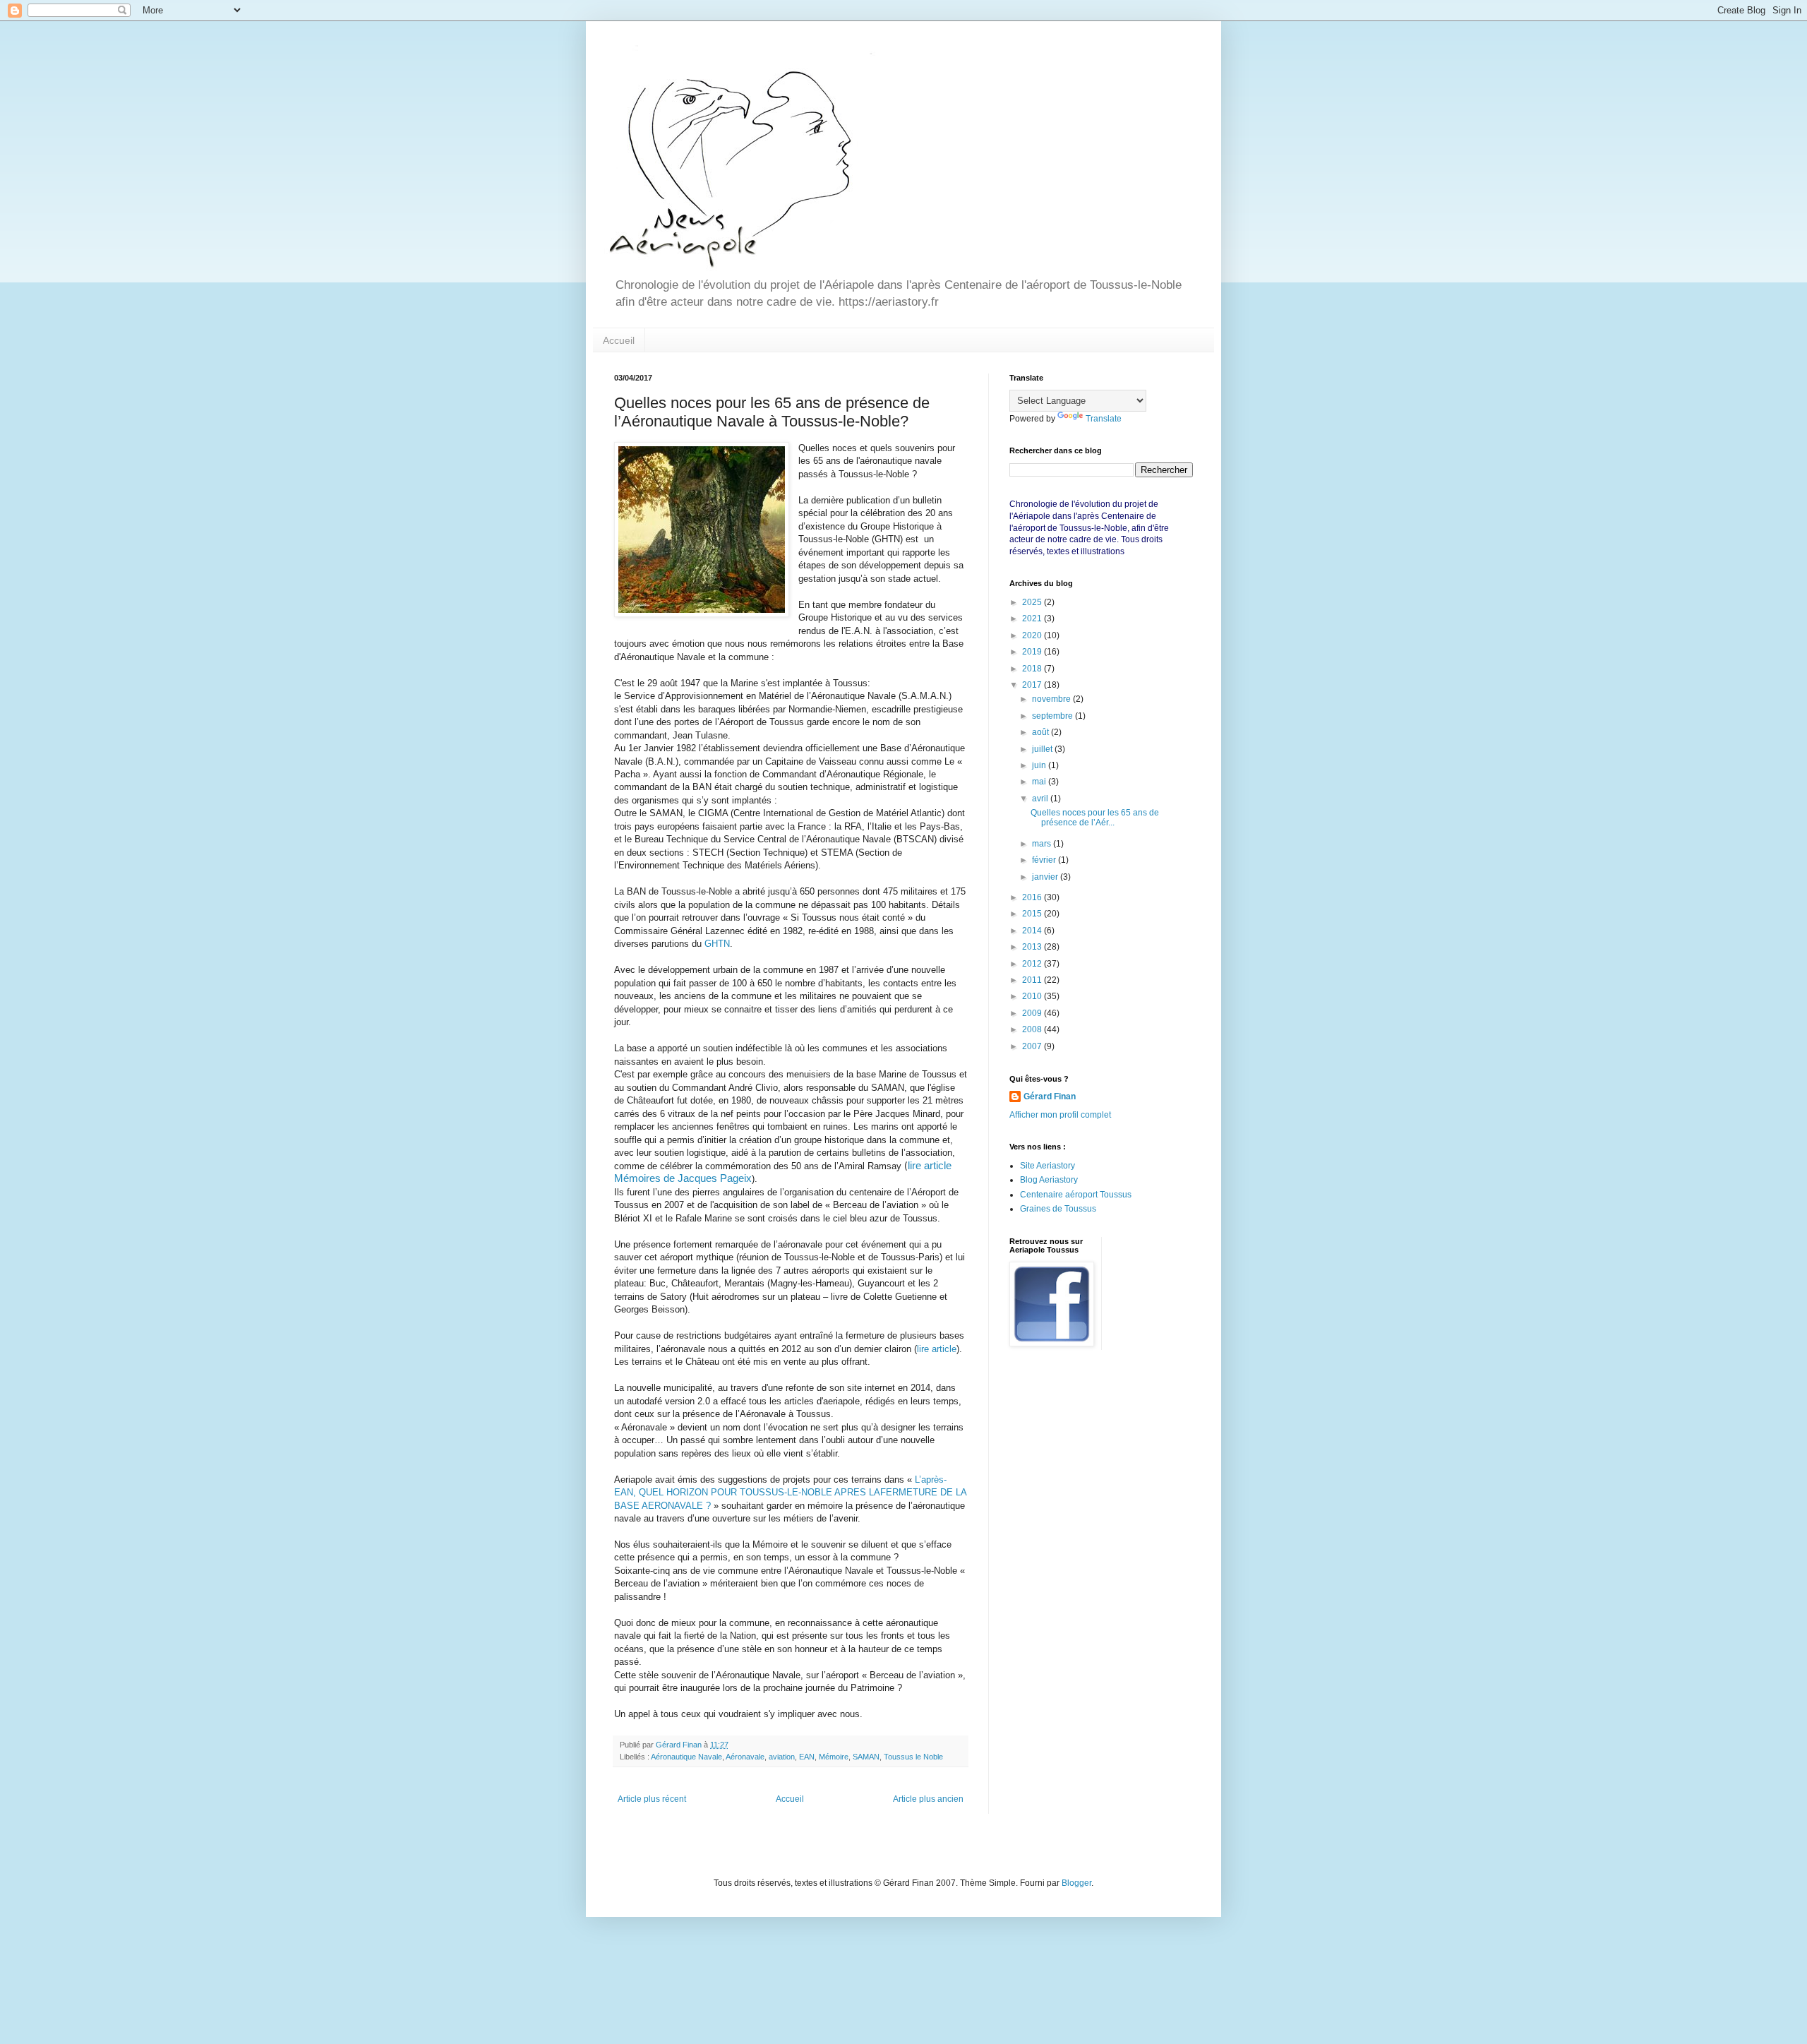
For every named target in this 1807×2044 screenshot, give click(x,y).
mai (1040, 782)
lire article (937, 1349)
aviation (782, 1757)
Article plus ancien (928, 1799)
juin (1040, 765)
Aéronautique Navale (686, 1757)
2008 (1033, 1029)
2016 (1033, 897)
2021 (1033, 618)
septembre (1053, 716)
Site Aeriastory (1047, 1166)
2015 (1033, 914)
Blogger (1076, 1883)
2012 (1033, 964)
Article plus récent (652, 1799)
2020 (1033, 635)
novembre (1052, 699)
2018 (1033, 669)
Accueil (619, 340)
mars (1043, 844)
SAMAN (866, 1757)
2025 (1033, 602)
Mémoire (834, 1757)
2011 (1033, 980)
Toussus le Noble (913, 1757)
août (1041, 732)
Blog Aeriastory (1049, 1180)
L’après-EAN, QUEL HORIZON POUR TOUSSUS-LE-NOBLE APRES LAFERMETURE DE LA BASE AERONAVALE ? (790, 1493)
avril (1041, 799)
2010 (1033, 996)
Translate (1104, 419)
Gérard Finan (1050, 1096)
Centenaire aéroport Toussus (1076, 1195)
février (1045, 860)
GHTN (717, 944)
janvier (1046, 877)
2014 (1033, 931)
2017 (1033, 685)
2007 (1033, 1046)
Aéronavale (745, 1757)
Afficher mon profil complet (1060, 1115)
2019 (1033, 652)
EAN (807, 1757)
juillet (1043, 749)
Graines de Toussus (1058, 1209)
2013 (1033, 947)
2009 (1033, 1013)
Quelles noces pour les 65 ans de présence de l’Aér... (1095, 818)
